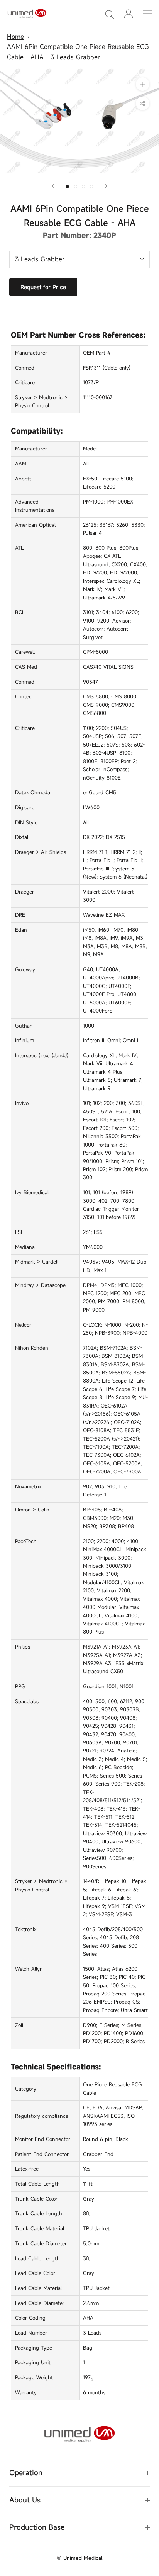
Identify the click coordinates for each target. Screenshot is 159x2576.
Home (15, 37)
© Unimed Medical (79, 2558)
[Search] (110, 14)
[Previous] (53, 186)
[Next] (106, 186)
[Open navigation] (147, 14)
